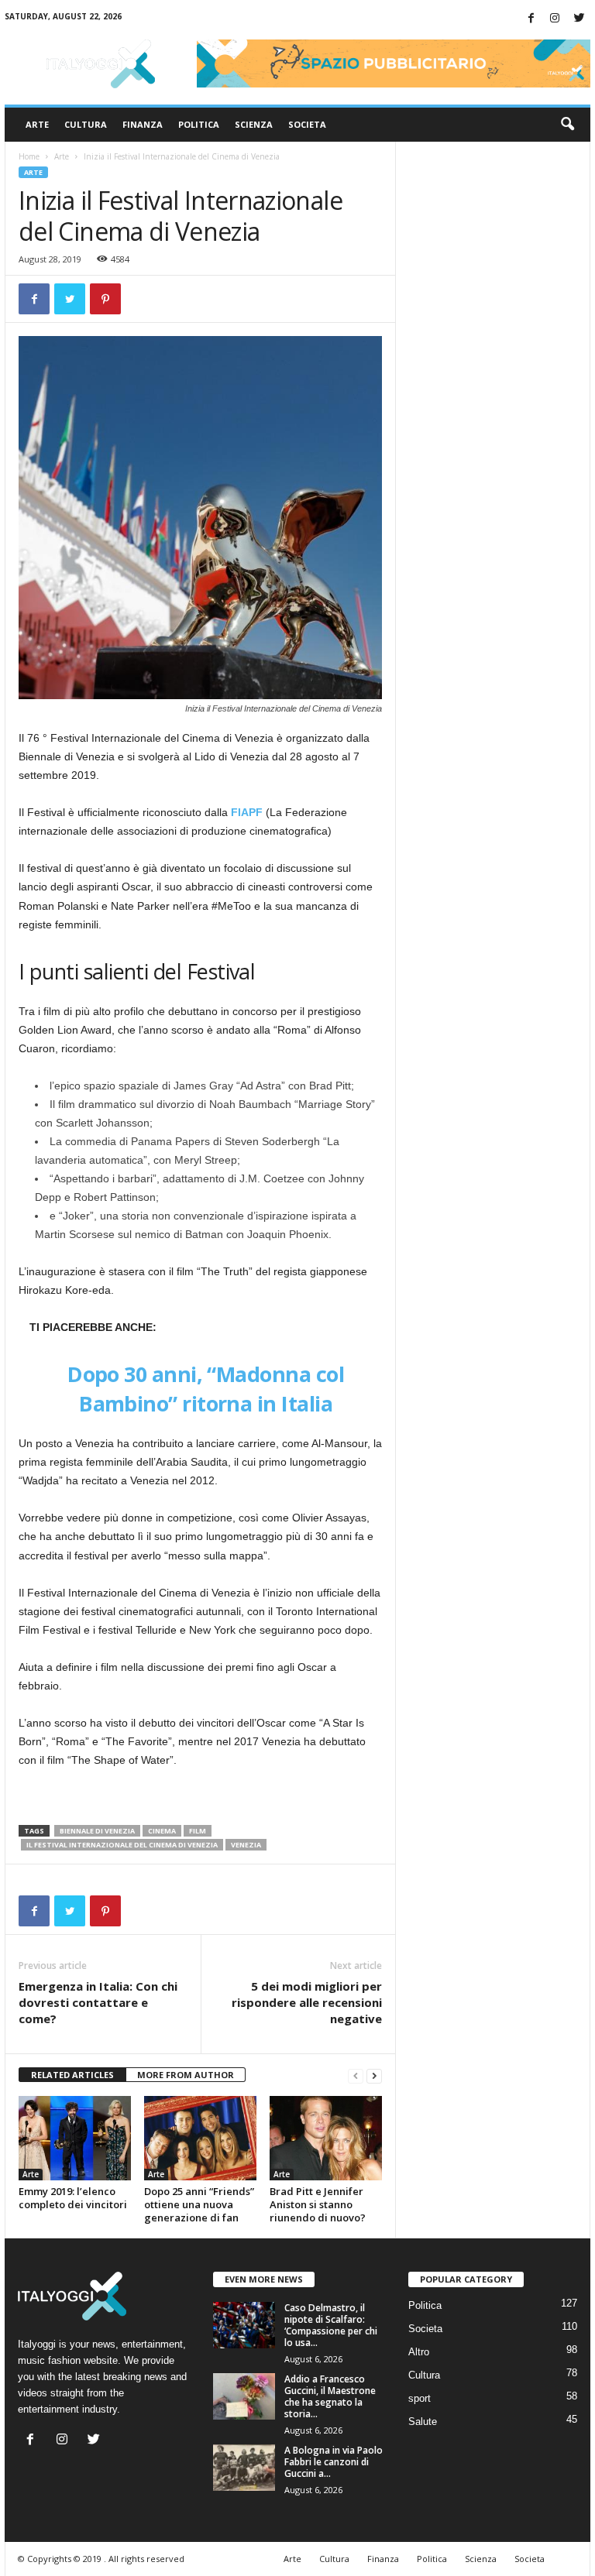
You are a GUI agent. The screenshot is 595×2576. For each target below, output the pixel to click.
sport (420, 2398)
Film (198, 1831)
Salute (423, 2422)
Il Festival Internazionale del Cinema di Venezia (122, 1845)
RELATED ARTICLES (72, 2075)
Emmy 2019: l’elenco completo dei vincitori (73, 2198)
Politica (199, 124)
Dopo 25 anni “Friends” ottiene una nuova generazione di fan (199, 2204)
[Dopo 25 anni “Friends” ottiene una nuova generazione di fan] (200, 2138)
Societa (307, 124)
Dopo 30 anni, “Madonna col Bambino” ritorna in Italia (206, 1389)
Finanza (143, 124)
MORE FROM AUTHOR (186, 2075)
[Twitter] (579, 19)
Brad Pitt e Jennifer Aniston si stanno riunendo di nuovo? (318, 2204)
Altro (419, 2352)
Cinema (162, 1831)
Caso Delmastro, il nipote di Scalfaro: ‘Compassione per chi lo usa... (331, 2325)
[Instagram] (555, 19)
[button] (567, 125)
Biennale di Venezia (97, 1831)
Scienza (254, 124)
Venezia (246, 1845)
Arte (37, 124)
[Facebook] (531, 19)
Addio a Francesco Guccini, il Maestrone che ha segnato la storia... (330, 2396)
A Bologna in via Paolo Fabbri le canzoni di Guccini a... (334, 2462)
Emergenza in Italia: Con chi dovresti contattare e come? (98, 2002)
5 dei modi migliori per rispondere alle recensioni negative (307, 2002)
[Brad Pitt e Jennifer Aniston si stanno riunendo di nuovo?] (326, 2138)
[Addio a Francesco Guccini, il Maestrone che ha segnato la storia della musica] (244, 2396)
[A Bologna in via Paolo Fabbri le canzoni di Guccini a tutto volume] (244, 2468)
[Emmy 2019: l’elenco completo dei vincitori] (75, 2138)
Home (29, 156)
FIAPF (247, 812)
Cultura (86, 124)
